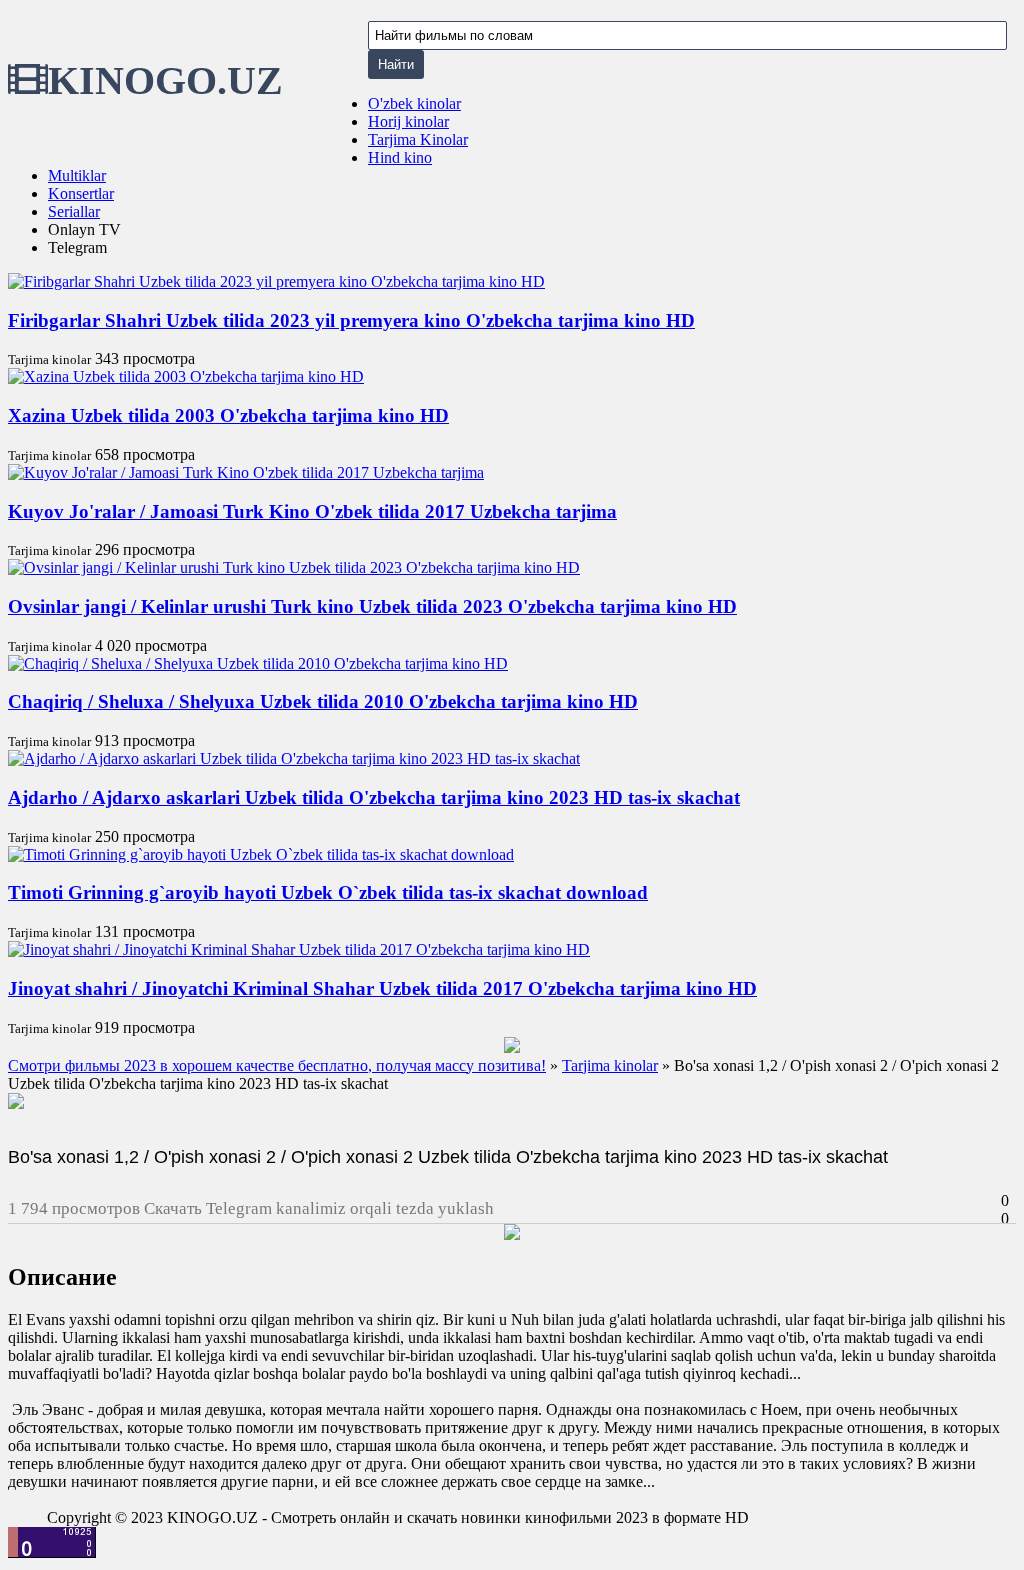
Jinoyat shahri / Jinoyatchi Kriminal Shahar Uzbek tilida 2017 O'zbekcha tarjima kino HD (382, 988)
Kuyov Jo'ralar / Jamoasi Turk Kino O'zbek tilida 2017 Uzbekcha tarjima (312, 511)
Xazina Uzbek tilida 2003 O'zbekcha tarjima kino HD (228, 415)
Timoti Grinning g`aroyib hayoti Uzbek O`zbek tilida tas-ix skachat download (328, 892)
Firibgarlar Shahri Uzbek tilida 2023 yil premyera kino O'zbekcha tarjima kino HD (351, 320)
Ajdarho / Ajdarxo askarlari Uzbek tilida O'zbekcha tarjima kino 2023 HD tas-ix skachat (374, 797)
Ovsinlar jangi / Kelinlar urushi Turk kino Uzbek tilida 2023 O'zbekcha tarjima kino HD (372, 606)
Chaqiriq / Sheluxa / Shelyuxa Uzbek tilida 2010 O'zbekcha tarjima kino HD (323, 701)
